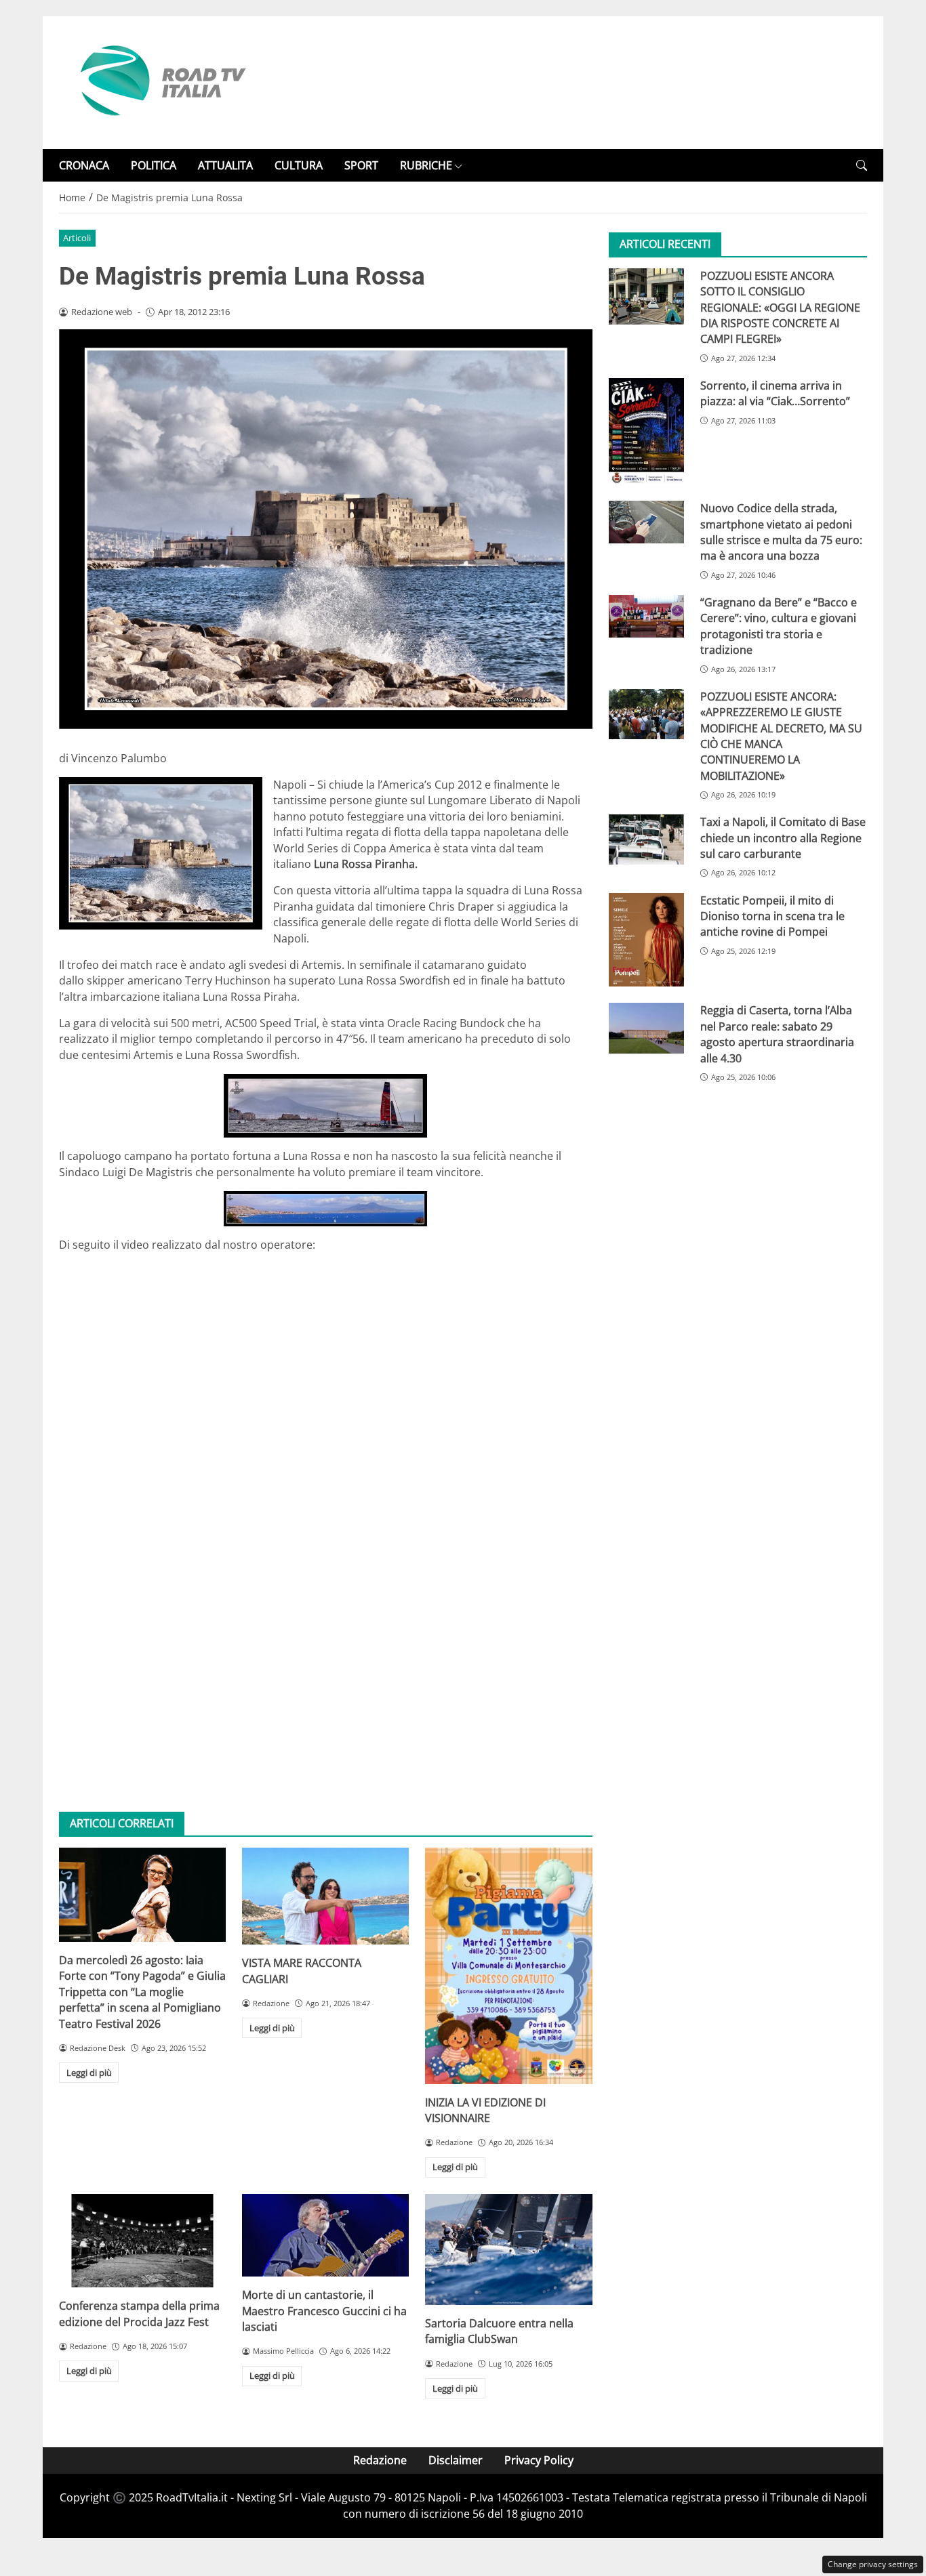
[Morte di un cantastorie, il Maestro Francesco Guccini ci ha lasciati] (325, 2235)
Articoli (77, 238)
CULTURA (299, 165)
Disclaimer (456, 2460)
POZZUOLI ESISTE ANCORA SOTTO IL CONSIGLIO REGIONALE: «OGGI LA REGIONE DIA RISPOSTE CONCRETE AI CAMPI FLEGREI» (780, 308)
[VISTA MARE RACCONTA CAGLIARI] (325, 1896)
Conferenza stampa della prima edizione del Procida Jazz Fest (139, 2313)
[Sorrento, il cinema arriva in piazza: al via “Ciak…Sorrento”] (646, 431)
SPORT (361, 165)
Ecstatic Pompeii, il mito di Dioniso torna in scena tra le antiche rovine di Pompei (772, 916)
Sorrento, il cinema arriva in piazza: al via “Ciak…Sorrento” (775, 393)
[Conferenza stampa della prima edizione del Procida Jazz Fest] (142, 2241)
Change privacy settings (873, 2564)
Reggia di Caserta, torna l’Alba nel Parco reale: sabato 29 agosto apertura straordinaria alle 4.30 (777, 1035)
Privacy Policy (539, 2460)
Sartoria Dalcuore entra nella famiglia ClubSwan (499, 2331)
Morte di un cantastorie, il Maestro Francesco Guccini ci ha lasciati (324, 2311)
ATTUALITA (225, 165)
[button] (862, 166)
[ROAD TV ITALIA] (161, 81)
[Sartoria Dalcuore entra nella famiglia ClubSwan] (508, 2249)
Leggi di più (89, 2073)
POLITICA (154, 165)
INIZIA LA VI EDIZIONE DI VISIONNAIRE (485, 2110)
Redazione (380, 2460)
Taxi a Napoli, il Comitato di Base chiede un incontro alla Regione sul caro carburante (783, 838)
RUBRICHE (426, 165)
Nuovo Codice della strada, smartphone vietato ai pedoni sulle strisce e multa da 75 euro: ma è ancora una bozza (781, 533)
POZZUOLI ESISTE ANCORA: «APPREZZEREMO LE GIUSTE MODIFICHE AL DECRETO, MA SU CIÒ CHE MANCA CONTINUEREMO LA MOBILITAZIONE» (781, 736)
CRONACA (84, 165)
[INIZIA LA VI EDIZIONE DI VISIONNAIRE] (508, 1966)
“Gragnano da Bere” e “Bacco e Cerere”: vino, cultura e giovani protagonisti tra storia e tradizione (779, 626)
